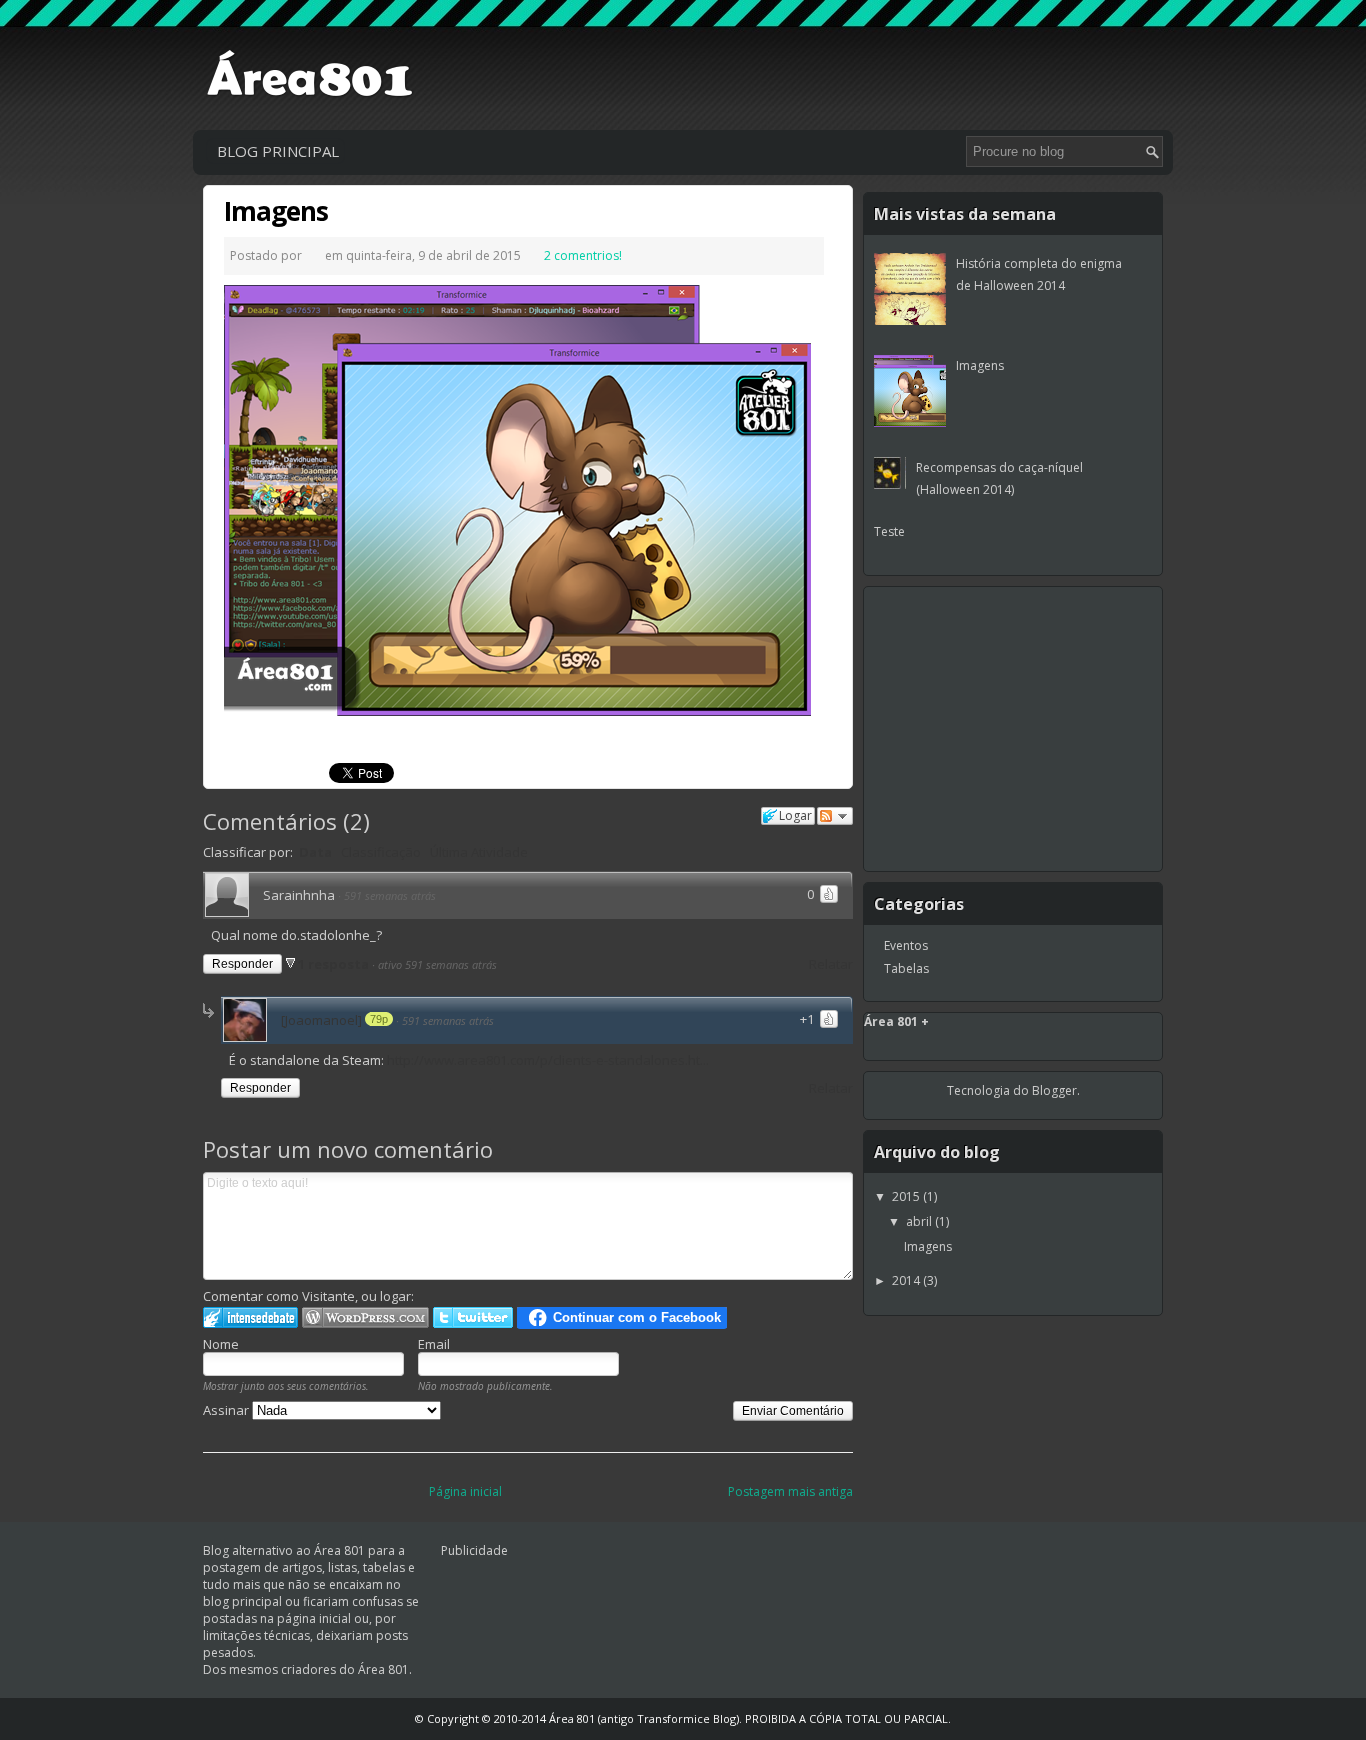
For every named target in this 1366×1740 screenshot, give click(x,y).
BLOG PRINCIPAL (278, 151)
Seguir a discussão (835, 816)
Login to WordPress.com (365, 1317)
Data (315, 852)
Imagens (276, 211)
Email (434, 1344)
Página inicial (465, 1491)
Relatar (831, 964)
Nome (221, 1344)
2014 (907, 1280)
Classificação (381, 852)
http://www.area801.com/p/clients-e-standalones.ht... (548, 1060)
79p (379, 1019)
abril (920, 1221)
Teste (889, 531)
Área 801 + (896, 1021)
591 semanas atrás (390, 895)
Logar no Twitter (473, 1317)
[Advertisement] (797, 75)
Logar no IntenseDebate (250, 1317)
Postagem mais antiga (790, 1491)
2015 (907, 1196)
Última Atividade (479, 852)
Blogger (1054, 1090)
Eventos (906, 945)
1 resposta (335, 964)
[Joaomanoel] (321, 1020)
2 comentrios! (583, 255)
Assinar (227, 1410)
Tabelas (906, 968)
